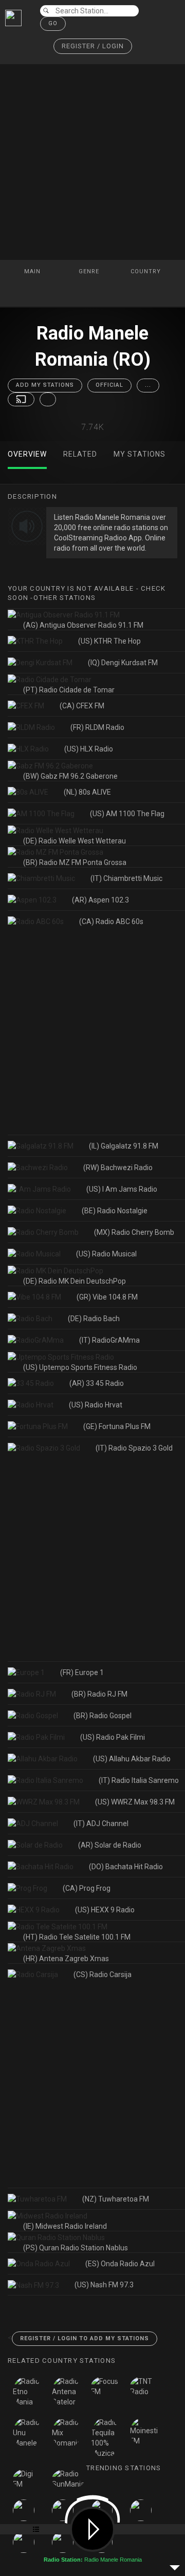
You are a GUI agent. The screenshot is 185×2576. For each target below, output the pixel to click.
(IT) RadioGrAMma (109, 1340)
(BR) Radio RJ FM (99, 1694)
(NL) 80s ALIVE (87, 792)
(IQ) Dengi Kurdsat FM (123, 663)
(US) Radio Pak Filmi (113, 1737)
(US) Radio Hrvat (96, 1405)
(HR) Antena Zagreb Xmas (66, 1959)
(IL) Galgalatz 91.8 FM (124, 1146)
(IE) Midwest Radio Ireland (65, 2226)
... (148, 385)
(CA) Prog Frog (87, 1888)
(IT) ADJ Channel (101, 1823)
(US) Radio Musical (106, 1254)
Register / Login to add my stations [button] (85, 2338)
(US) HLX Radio (89, 749)
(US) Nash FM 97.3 (104, 2285)
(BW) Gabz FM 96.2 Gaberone (70, 776)
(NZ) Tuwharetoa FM (116, 2199)
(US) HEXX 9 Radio (105, 1910)
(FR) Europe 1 (82, 1672)
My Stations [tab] (140, 454)
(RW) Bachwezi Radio (118, 1168)
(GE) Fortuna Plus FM (117, 1426)
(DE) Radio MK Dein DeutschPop (75, 1281)
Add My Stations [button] (45, 385)
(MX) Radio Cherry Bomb (134, 1232)
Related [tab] (80, 454)
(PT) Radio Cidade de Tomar (69, 690)
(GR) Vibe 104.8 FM (107, 1297)
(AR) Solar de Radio (110, 1845)
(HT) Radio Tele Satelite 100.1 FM (77, 1937)
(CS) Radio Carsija (103, 1975)
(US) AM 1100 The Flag (127, 814)
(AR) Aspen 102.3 (100, 900)
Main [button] (33, 271)
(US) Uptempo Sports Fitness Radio (80, 1367)
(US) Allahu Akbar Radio (132, 1759)
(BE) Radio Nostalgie (115, 1211)
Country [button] (147, 271)
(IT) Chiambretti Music (126, 878)
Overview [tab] (27, 454)
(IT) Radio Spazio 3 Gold (134, 1448)
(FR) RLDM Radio (97, 727)
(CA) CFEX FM (82, 706)
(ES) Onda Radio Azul (120, 2264)
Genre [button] (90, 271)
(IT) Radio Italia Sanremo (139, 1780)
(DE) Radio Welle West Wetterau (75, 841)
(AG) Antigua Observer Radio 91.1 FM (83, 625)
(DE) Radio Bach (94, 1319)
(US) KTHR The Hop (109, 641)
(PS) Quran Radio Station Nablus (76, 2248)
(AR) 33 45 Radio (97, 1383)
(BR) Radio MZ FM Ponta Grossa (75, 862)
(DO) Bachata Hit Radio (126, 1867)
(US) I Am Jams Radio (122, 1189)
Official (109, 385)
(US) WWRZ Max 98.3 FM (135, 1802)
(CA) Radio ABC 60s (111, 922)
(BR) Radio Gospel (103, 1716)
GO (53, 23)
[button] (93, 46)
